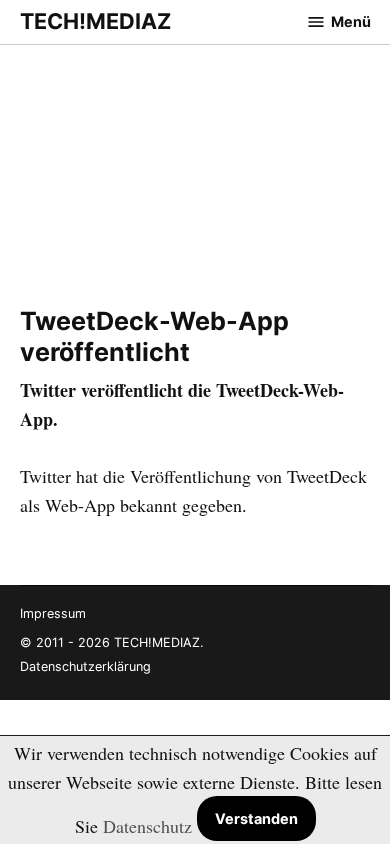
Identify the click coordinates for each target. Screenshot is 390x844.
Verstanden (256, 818)
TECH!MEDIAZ (95, 21)
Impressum (53, 613)
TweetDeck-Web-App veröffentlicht (154, 336)
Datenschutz (147, 826)
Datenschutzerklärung (85, 666)
